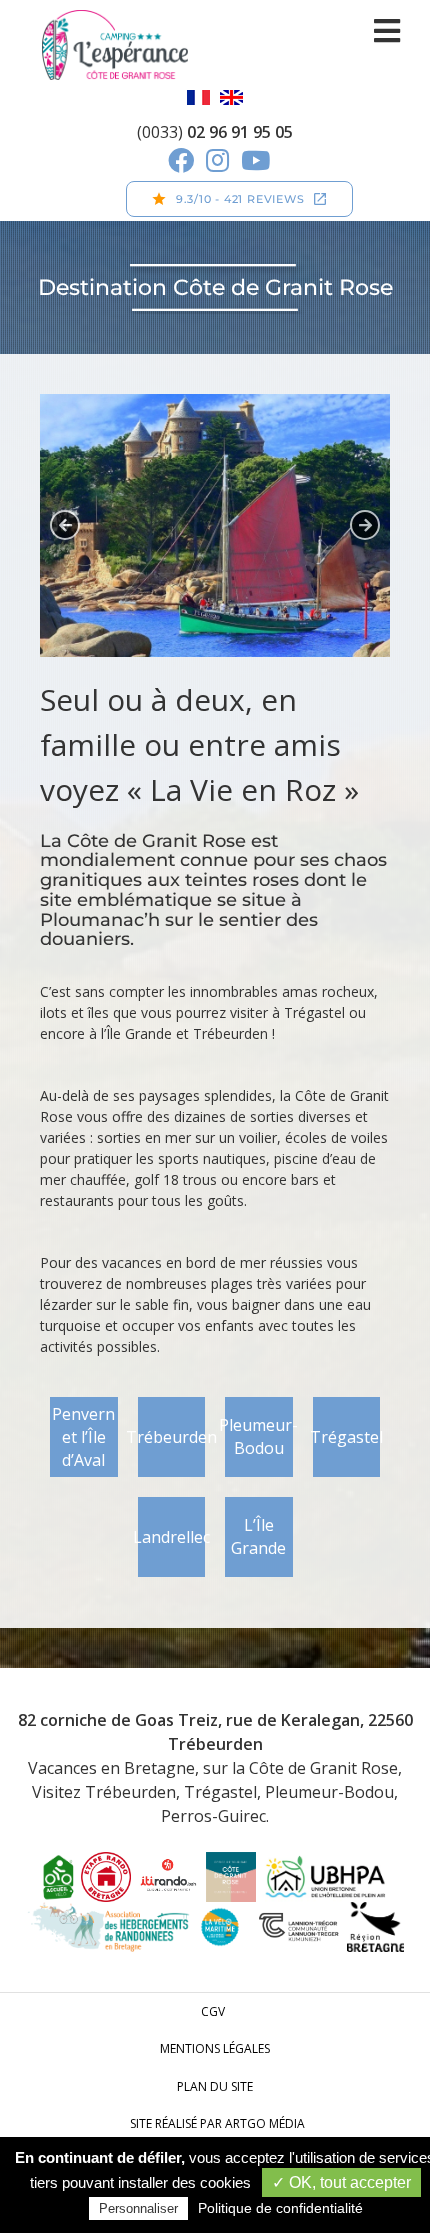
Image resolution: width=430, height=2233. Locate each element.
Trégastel (347, 1437)
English (231, 97)
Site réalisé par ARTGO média (217, 2123)
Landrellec (172, 1537)
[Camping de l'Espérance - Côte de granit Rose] (114, 45)
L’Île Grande (258, 1536)
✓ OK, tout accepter (341, 2182)
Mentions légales (215, 2048)
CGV (213, 2011)
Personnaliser (138, 2208)
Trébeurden (172, 1437)
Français (198, 97)
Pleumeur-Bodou (259, 1436)
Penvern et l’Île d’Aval (83, 1437)
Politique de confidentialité (280, 2208)
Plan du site (215, 2086)
